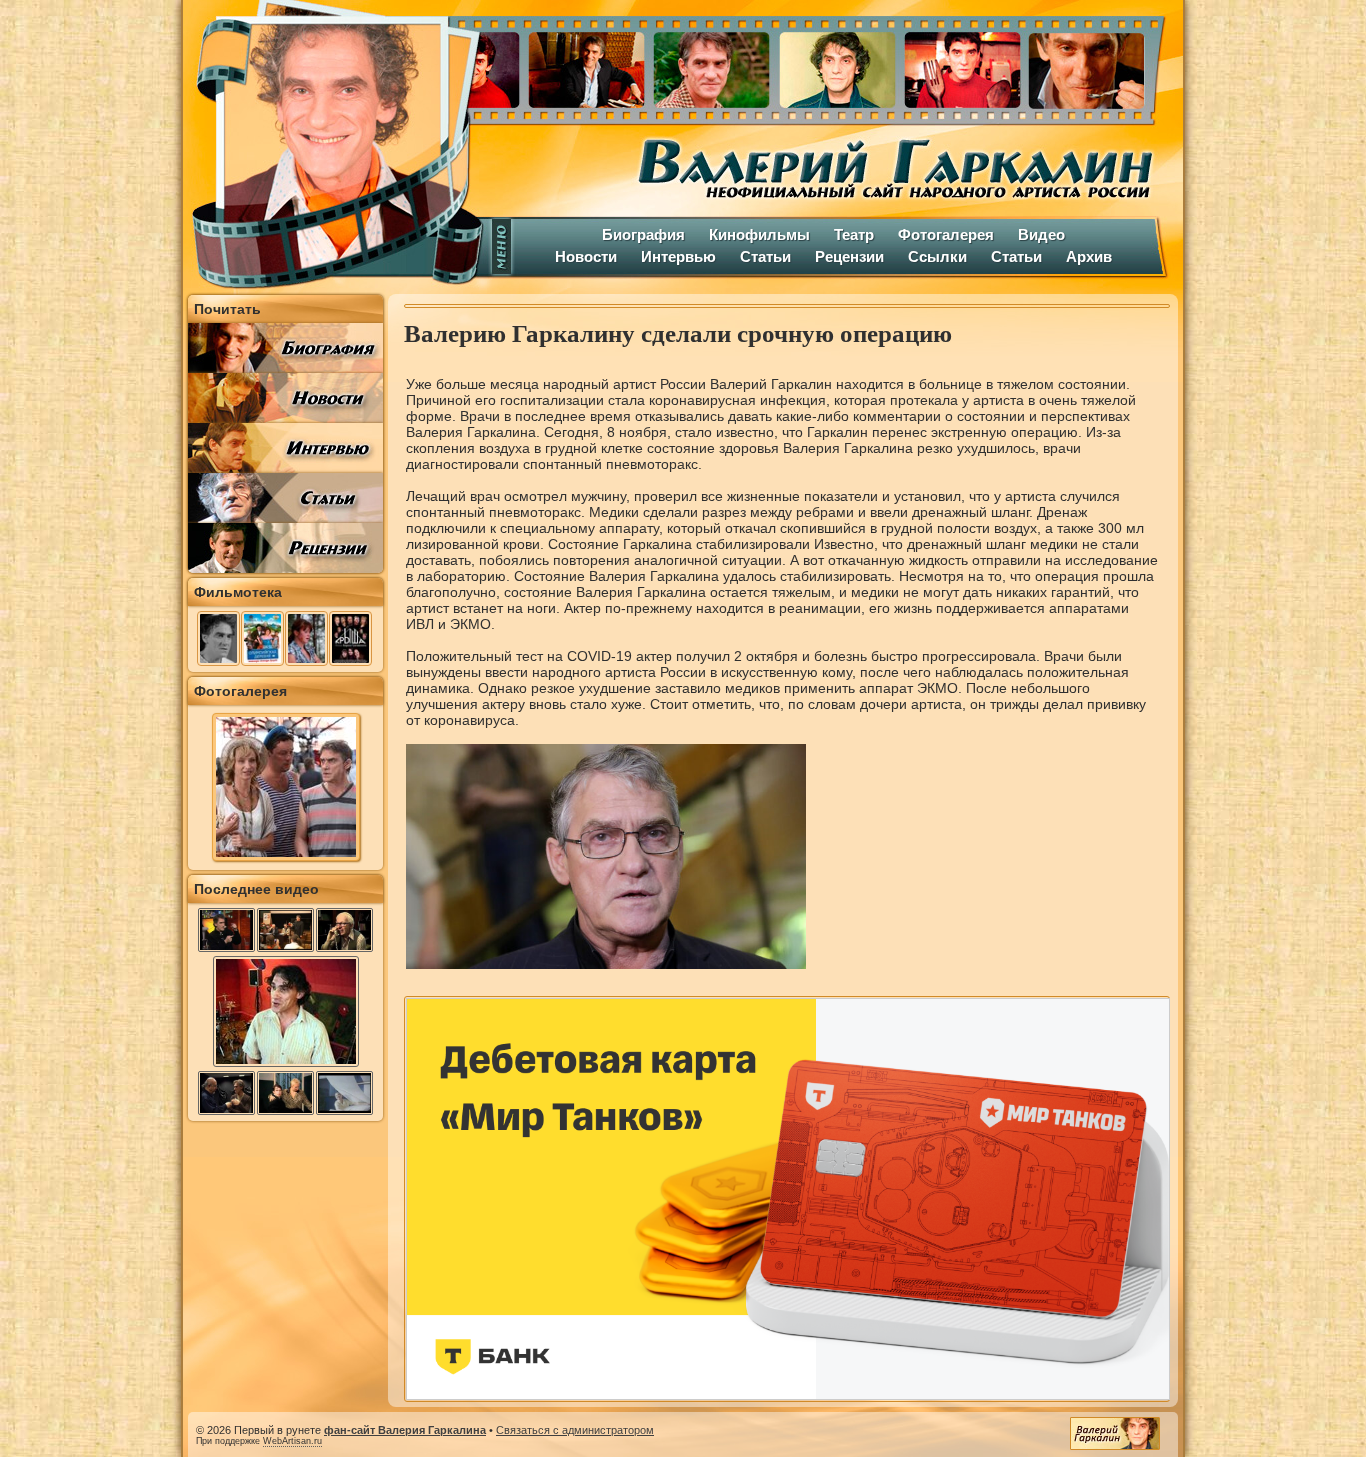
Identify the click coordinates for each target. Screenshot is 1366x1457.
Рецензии (849, 256)
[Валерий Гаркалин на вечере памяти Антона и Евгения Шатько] (285, 930)
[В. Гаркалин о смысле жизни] (286, 1065)
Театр (854, 234)
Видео (1041, 234)
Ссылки (937, 256)
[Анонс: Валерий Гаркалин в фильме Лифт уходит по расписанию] (344, 930)
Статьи (765, 256)
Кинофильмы (759, 234)
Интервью (678, 256)
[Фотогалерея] (286, 856)
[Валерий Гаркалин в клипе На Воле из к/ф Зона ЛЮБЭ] (344, 1093)
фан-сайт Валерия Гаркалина (405, 1430)
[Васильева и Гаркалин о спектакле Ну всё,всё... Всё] (285, 1093)
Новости (586, 256)
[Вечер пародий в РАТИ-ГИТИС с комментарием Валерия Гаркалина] (226, 1093)
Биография (643, 234)
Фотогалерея (946, 234)
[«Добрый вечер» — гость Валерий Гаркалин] (226, 930)
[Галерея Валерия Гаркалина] (832, 65)
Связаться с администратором (575, 1430)
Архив (1089, 256)
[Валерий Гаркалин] (333, 145)
